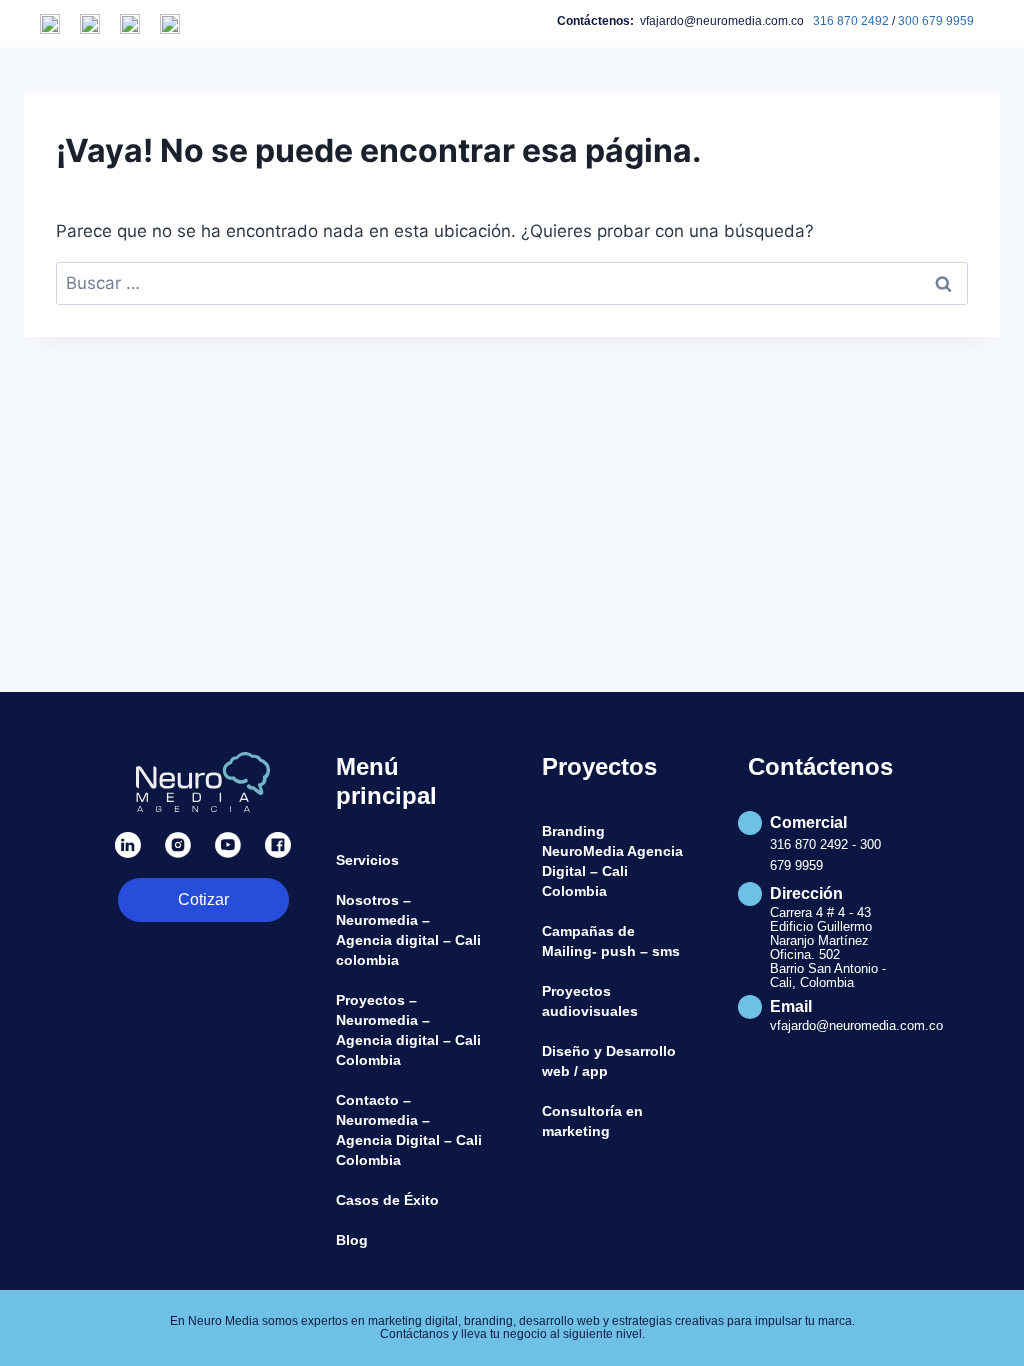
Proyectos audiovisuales (590, 1001)
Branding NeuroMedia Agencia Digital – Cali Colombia (612, 861)
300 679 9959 (936, 21)
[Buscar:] (512, 283)
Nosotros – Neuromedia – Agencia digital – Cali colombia (408, 930)
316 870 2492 (851, 21)
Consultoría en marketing (592, 1121)
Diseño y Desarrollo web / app (609, 1061)
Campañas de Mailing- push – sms (611, 941)
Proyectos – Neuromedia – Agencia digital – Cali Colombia (408, 1030)
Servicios (367, 860)
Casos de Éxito (387, 1200)
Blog (352, 1240)
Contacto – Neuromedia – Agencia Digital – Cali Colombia (409, 1130)
